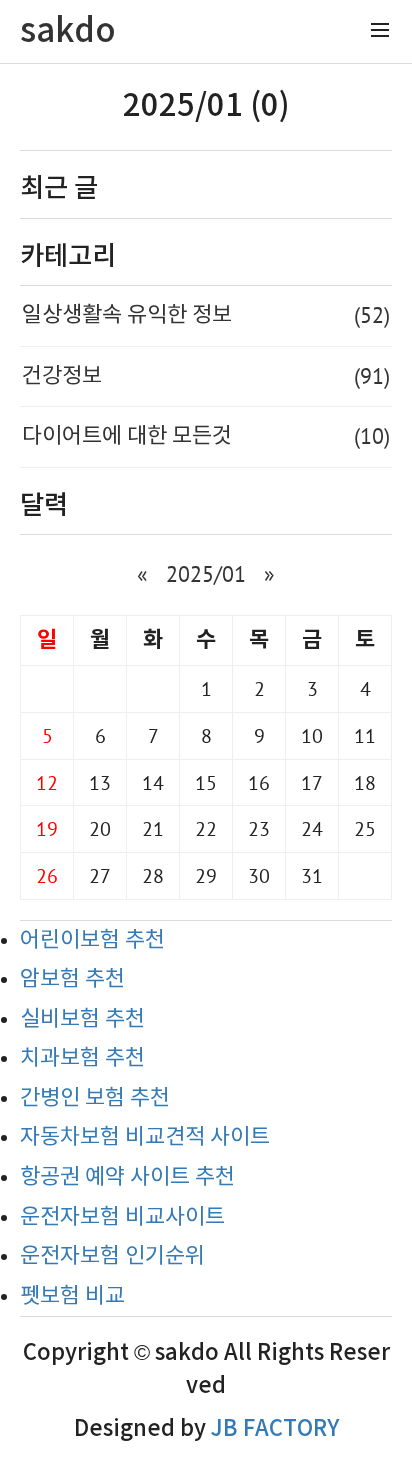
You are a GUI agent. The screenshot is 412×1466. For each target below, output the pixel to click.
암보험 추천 (72, 979)
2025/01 (206, 574)
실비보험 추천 (82, 1019)
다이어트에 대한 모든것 (206, 436)
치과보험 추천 (82, 1058)
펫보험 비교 (72, 1296)
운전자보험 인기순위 (112, 1256)
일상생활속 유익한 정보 (206, 315)
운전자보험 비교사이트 (122, 1217)
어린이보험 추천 (92, 940)
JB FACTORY (275, 1429)
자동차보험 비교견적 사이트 (145, 1137)
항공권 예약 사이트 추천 (127, 1177)
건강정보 (206, 376)
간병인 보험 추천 (95, 1098)
